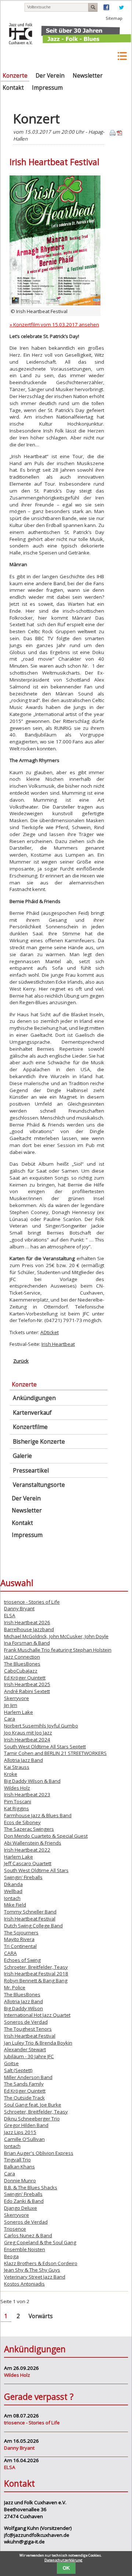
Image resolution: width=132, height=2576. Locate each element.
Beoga (11, 2256)
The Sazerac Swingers (29, 1829)
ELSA (10, 1615)
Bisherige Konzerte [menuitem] (39, 1442)
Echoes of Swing (22, 1960)
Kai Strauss (17, 1767)
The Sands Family (24, 2084)
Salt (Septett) (18, 2070)
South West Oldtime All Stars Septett (45, 1747)
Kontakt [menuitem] (13, 88)
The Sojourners (21, 1933)
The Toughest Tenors (28, 2029)
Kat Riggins (16, 1808)
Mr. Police (15, 1987)
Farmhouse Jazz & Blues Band (38, 1815)
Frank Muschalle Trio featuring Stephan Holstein (58, 1650)
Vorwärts (41, 2316)
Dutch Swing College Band (33, 1926)
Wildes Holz (17, 1788)
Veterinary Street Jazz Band (35, 2277)
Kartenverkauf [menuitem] (32, 1413)
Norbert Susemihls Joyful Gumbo (41, 1726)
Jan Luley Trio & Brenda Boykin (38, 2043)
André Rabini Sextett (27, 1691)
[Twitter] (121, 9)
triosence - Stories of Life (32, 1602)
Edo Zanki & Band (24, 2201)
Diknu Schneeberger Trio (32, 2119)
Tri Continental (20, 1946)
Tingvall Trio (17, 2160)
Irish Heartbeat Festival (30, 1919)
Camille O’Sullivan (24, 2139)
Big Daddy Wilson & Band (32, 1781)
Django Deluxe (21, 2208)
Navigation (122, 56)
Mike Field (15, 1905)
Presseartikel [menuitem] (31, 1471)
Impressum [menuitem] (47, 88)
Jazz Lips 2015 (20, 2132)
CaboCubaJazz (21, 1671)
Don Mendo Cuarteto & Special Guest (46, 1836)
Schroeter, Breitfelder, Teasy (36, 1967)
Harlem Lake (19, 1712)
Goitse (11, 2063)
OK (66, 2568)
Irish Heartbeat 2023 (27, 1794)
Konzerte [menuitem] (15, 76)
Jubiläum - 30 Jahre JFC (29, 2056)
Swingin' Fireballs (23, 1877)
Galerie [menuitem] (22, 1456)
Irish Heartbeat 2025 (27, 1684)
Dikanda (13, 1884)
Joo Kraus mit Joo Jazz (28, 1733)
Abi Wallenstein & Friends (33, 1843)
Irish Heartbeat (58, 1344)
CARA (10, 1953)
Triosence (15, 2229)
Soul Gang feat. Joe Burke (33, 2105)
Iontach (12, 1898)
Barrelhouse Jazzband (29, 1629)
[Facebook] (106, 9)
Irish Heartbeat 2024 (27, 1740)
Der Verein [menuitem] (50, 76)
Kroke (11, 1774)
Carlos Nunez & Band (28, 2235)
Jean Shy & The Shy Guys (32, 2270)
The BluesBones (22, 1664)
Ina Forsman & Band (27, 1643)
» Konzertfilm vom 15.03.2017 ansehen (54, 324)
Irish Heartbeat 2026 (27, 1622)
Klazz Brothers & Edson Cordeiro (41, 2263)
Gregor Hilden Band (26, 2125)
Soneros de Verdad (26, 2022)
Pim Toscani (18, 1801)
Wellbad (13, 1891)
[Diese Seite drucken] (113, 134)
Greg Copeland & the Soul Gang (40, 2242)
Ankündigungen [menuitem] (34, 1398)
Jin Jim (11, 1705)
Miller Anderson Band (28, 2077)
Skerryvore (16, 1698)
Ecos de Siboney (22, 1822)
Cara (10, 1719)
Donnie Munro (20, 2180)
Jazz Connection (22, 1657)
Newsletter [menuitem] (88, 76)
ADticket (49, 1332)
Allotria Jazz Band (23, 1760)
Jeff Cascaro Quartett (28, 1863)
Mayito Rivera (19, 1939)
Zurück (21, 1361)
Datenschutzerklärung (63, 2560)
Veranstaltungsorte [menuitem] (39, 1485)
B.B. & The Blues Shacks (31, 2187)
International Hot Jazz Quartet (37, 2015)
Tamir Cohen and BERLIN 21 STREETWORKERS (55, 1753)
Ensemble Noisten (25, 2249)
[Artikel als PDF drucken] (120, 134)
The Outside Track (24, 2098)
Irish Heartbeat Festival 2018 (36, 1974)
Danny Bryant (19, 1608)
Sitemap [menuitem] (114, 18)
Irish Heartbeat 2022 (27, 1850)
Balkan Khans (19, 2167)
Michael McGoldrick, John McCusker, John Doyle (56, 1636)
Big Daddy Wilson (23, 2008)
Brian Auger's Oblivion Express (39, 2153)
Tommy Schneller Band (30, 1912)
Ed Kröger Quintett (25, 1678)
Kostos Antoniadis (24, 2284)
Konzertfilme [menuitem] (30, 1427)
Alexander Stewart (25, 2049)
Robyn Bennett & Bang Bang (36, 1981)
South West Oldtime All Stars (36, 1870)
